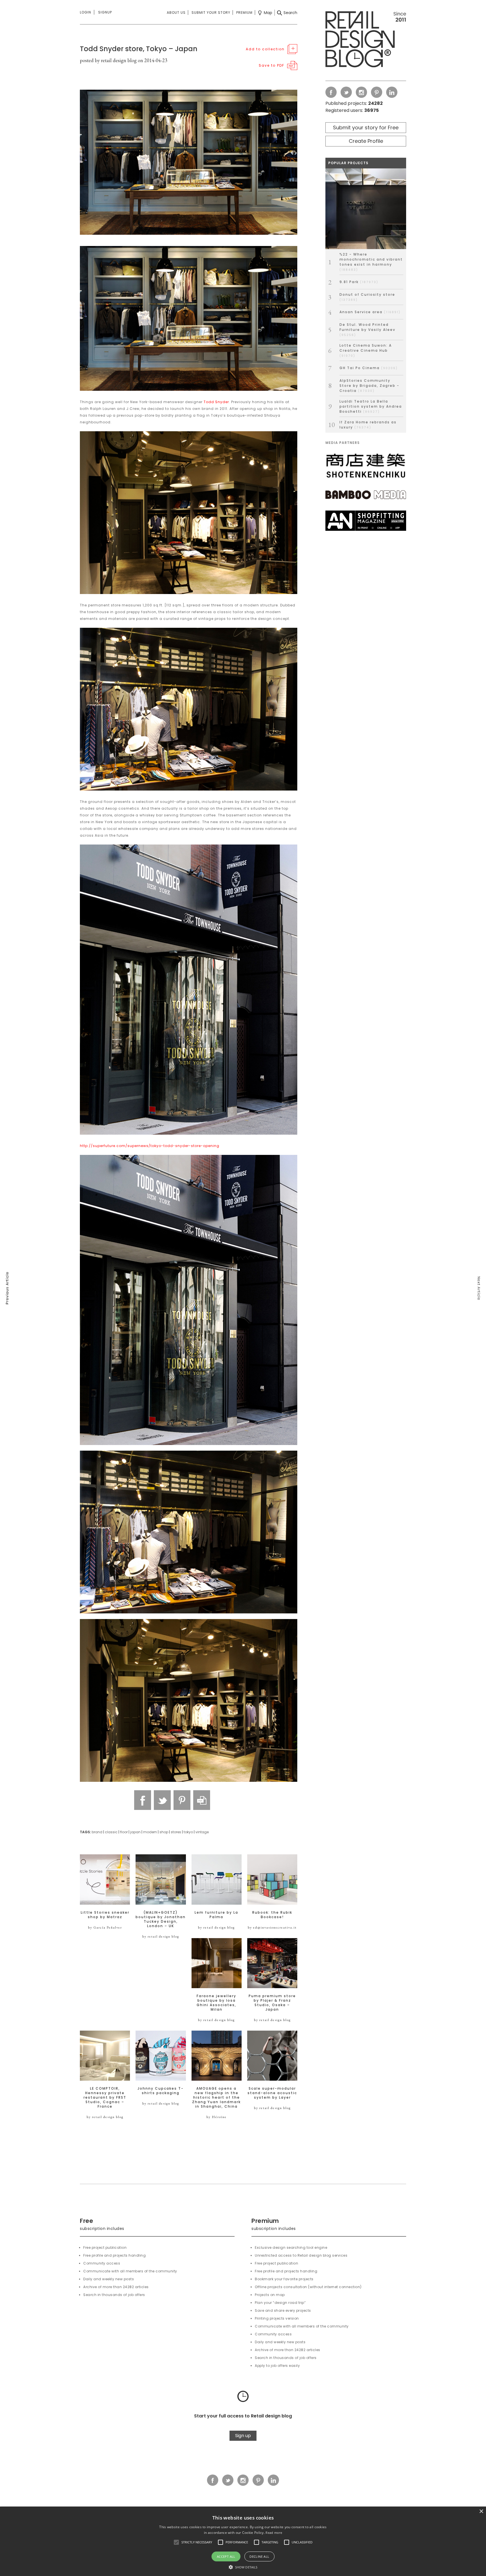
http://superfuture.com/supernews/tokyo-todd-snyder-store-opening (150, 1146)
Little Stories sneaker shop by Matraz (105, 1915)
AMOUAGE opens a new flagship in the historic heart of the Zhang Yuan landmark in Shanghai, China (216, 2098)
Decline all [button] (259, 2556)
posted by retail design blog (108, 60)
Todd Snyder (216, 402)
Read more (274, 2533)
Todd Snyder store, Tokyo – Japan (139, 49)
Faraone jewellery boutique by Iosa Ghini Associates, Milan (216, 2003)
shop (164, 1832)
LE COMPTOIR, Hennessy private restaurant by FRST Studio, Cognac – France (105, 2098)
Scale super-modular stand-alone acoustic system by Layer (272, 2093)
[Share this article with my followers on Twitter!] (162, 1800)
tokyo (188, 1832)
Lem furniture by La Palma (216, 1915)
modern (150, 1832)
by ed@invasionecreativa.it (272, 1927)
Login (85, 12)
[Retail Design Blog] (366, 40)
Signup (105, 12)
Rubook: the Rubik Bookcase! (272, 1915)
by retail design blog (161, 1936)
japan (135, 1832)
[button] (176, 2542)
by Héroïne (217, 2117)
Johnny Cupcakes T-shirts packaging (161, 2091)
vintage (202, 1832)
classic (111, 1832)
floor (124, 1832)
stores (176, 1832)
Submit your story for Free (366, 127)
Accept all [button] (226, 2556)
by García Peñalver (105, 1927)
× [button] (481, 2511)
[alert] (243, 2541)
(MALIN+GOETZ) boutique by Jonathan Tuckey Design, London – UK (161, 1919)
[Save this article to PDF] (202, 1800)
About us (176, 13)
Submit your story (211, 13)
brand (97, 1832)
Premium (244, 13)
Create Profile (366, 141)
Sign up (243, 2436)
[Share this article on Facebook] (143, 1800)
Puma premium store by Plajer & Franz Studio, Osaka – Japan (272, 2003)
